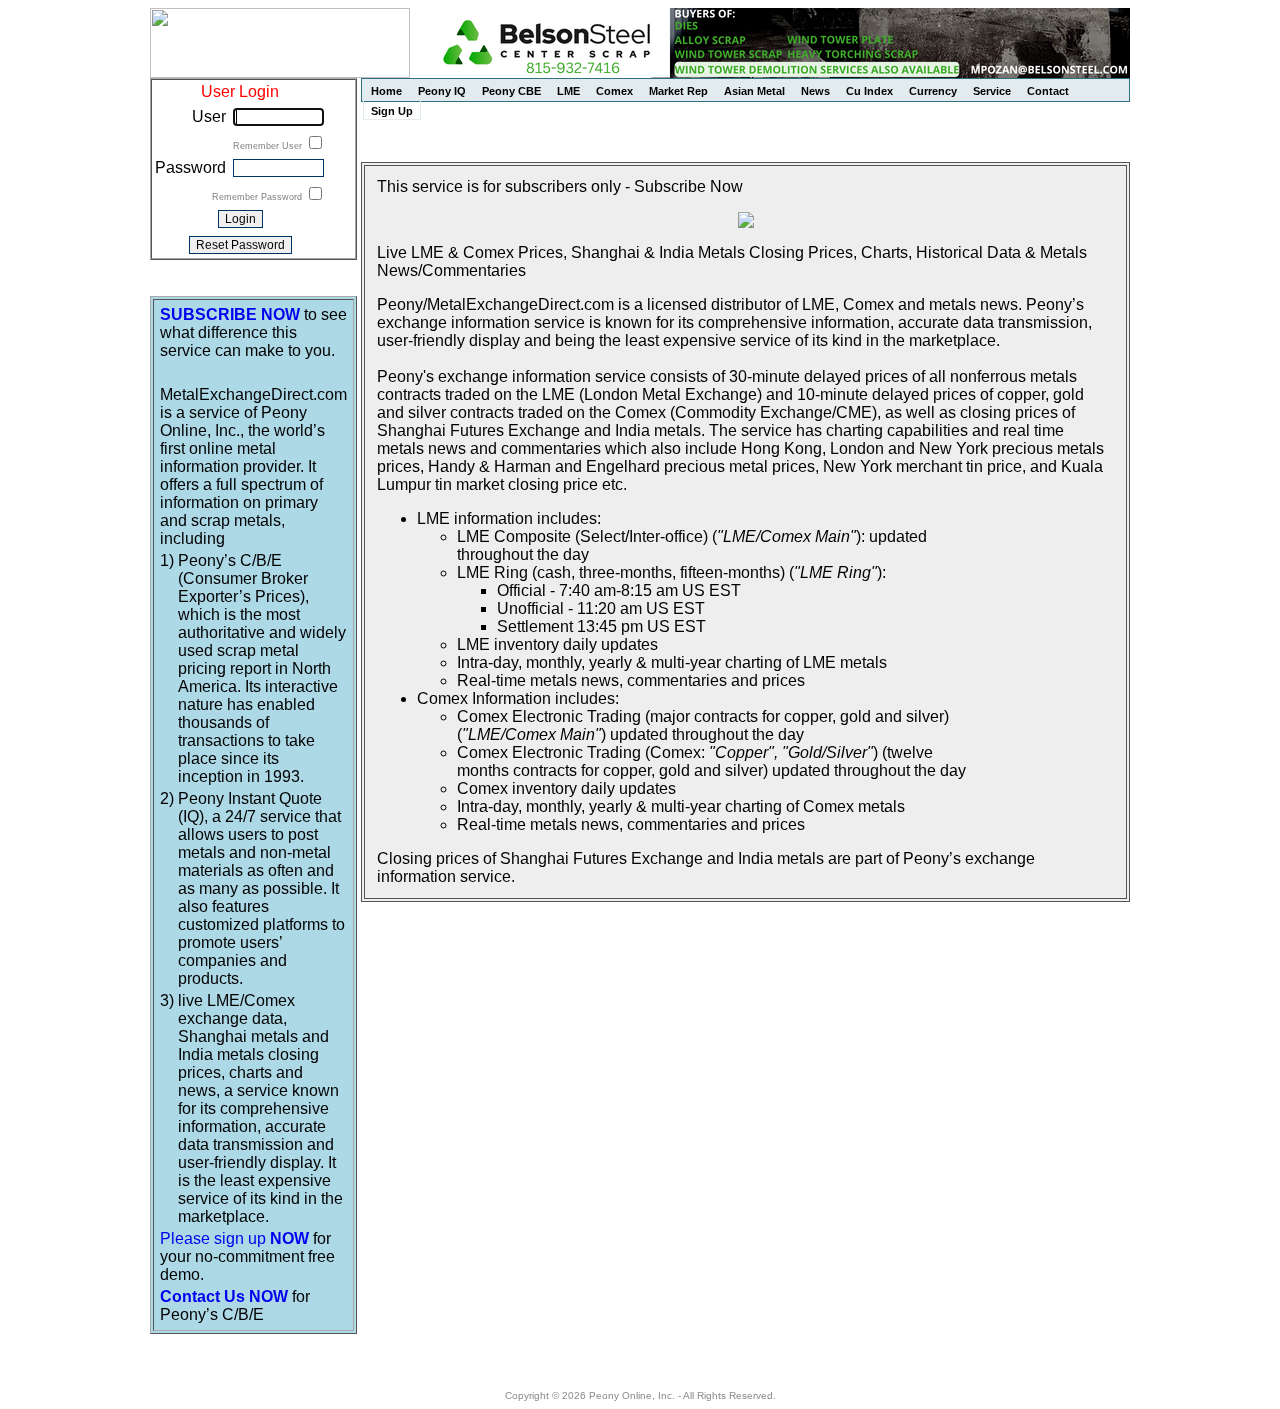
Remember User (269, 146)
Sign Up (392, 111)
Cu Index (869, 91)
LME (568, 91)
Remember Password (258, 197)
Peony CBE (511, 91)
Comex (614, 91)
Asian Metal (754, 91)
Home (386, 91)
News (815, 91)
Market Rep (678, 91)
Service (992, 91)
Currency (933, 91)
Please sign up (234, 1238)
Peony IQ (442, 91)
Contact (1048, 91)
